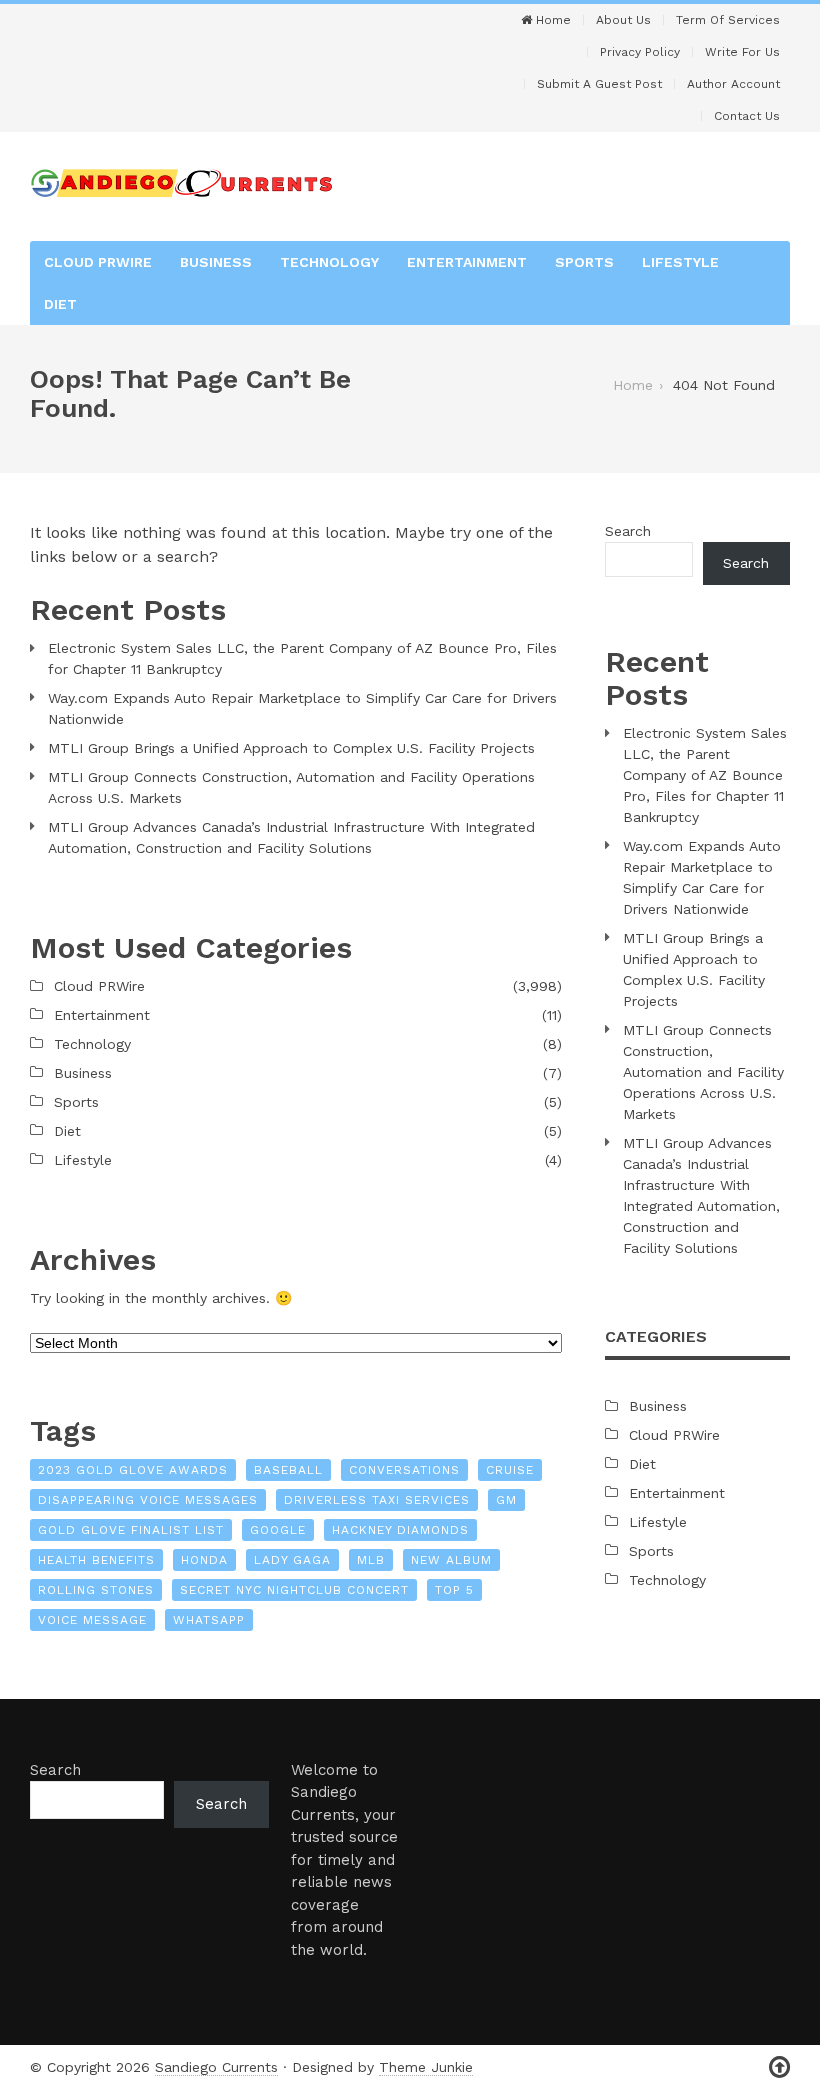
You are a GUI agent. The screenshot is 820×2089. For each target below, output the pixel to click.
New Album (451, 1560)
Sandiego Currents (216, 2067)
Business (216, 262)
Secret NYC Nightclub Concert (294, 1590)
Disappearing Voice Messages (148, 1500)
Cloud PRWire (98, 262)
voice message (92, 1620)
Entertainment (467, 262)
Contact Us (747, 116)
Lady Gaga (292, 1560)
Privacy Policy (640, 52)
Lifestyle (680, 262)
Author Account (733, 84)
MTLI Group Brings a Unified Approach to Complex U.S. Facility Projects (291, 748)
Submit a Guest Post (599, 84)
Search (628, 531)
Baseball (288, 1470)
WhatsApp (209, 1620)
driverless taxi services (377, 1500)
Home (551, 20)
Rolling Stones (96, 1590)
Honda (204, 1560)
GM (506, 1500)
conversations (404, 1470)
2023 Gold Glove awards (133, 1470)
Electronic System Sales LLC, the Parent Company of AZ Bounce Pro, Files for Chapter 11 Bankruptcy (302, 658)
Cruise (510, 1470)
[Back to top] (779, 2067)
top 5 (454, 1590)
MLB (371, 1560)
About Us (623, 20)
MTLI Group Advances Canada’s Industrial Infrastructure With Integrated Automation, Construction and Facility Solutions (291, 837)
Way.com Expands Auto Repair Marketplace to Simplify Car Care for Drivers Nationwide (302, 708)
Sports (584, 262)
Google (278, 1530)
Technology (329, 262)
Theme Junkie (426, 2067)
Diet (60, 304)
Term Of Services (728, 20)
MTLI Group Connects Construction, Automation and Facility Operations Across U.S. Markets (291, 787)
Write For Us (742, 52)
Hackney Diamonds (400, 1530)
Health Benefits (96, 1560)
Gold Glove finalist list (131, 1530)
